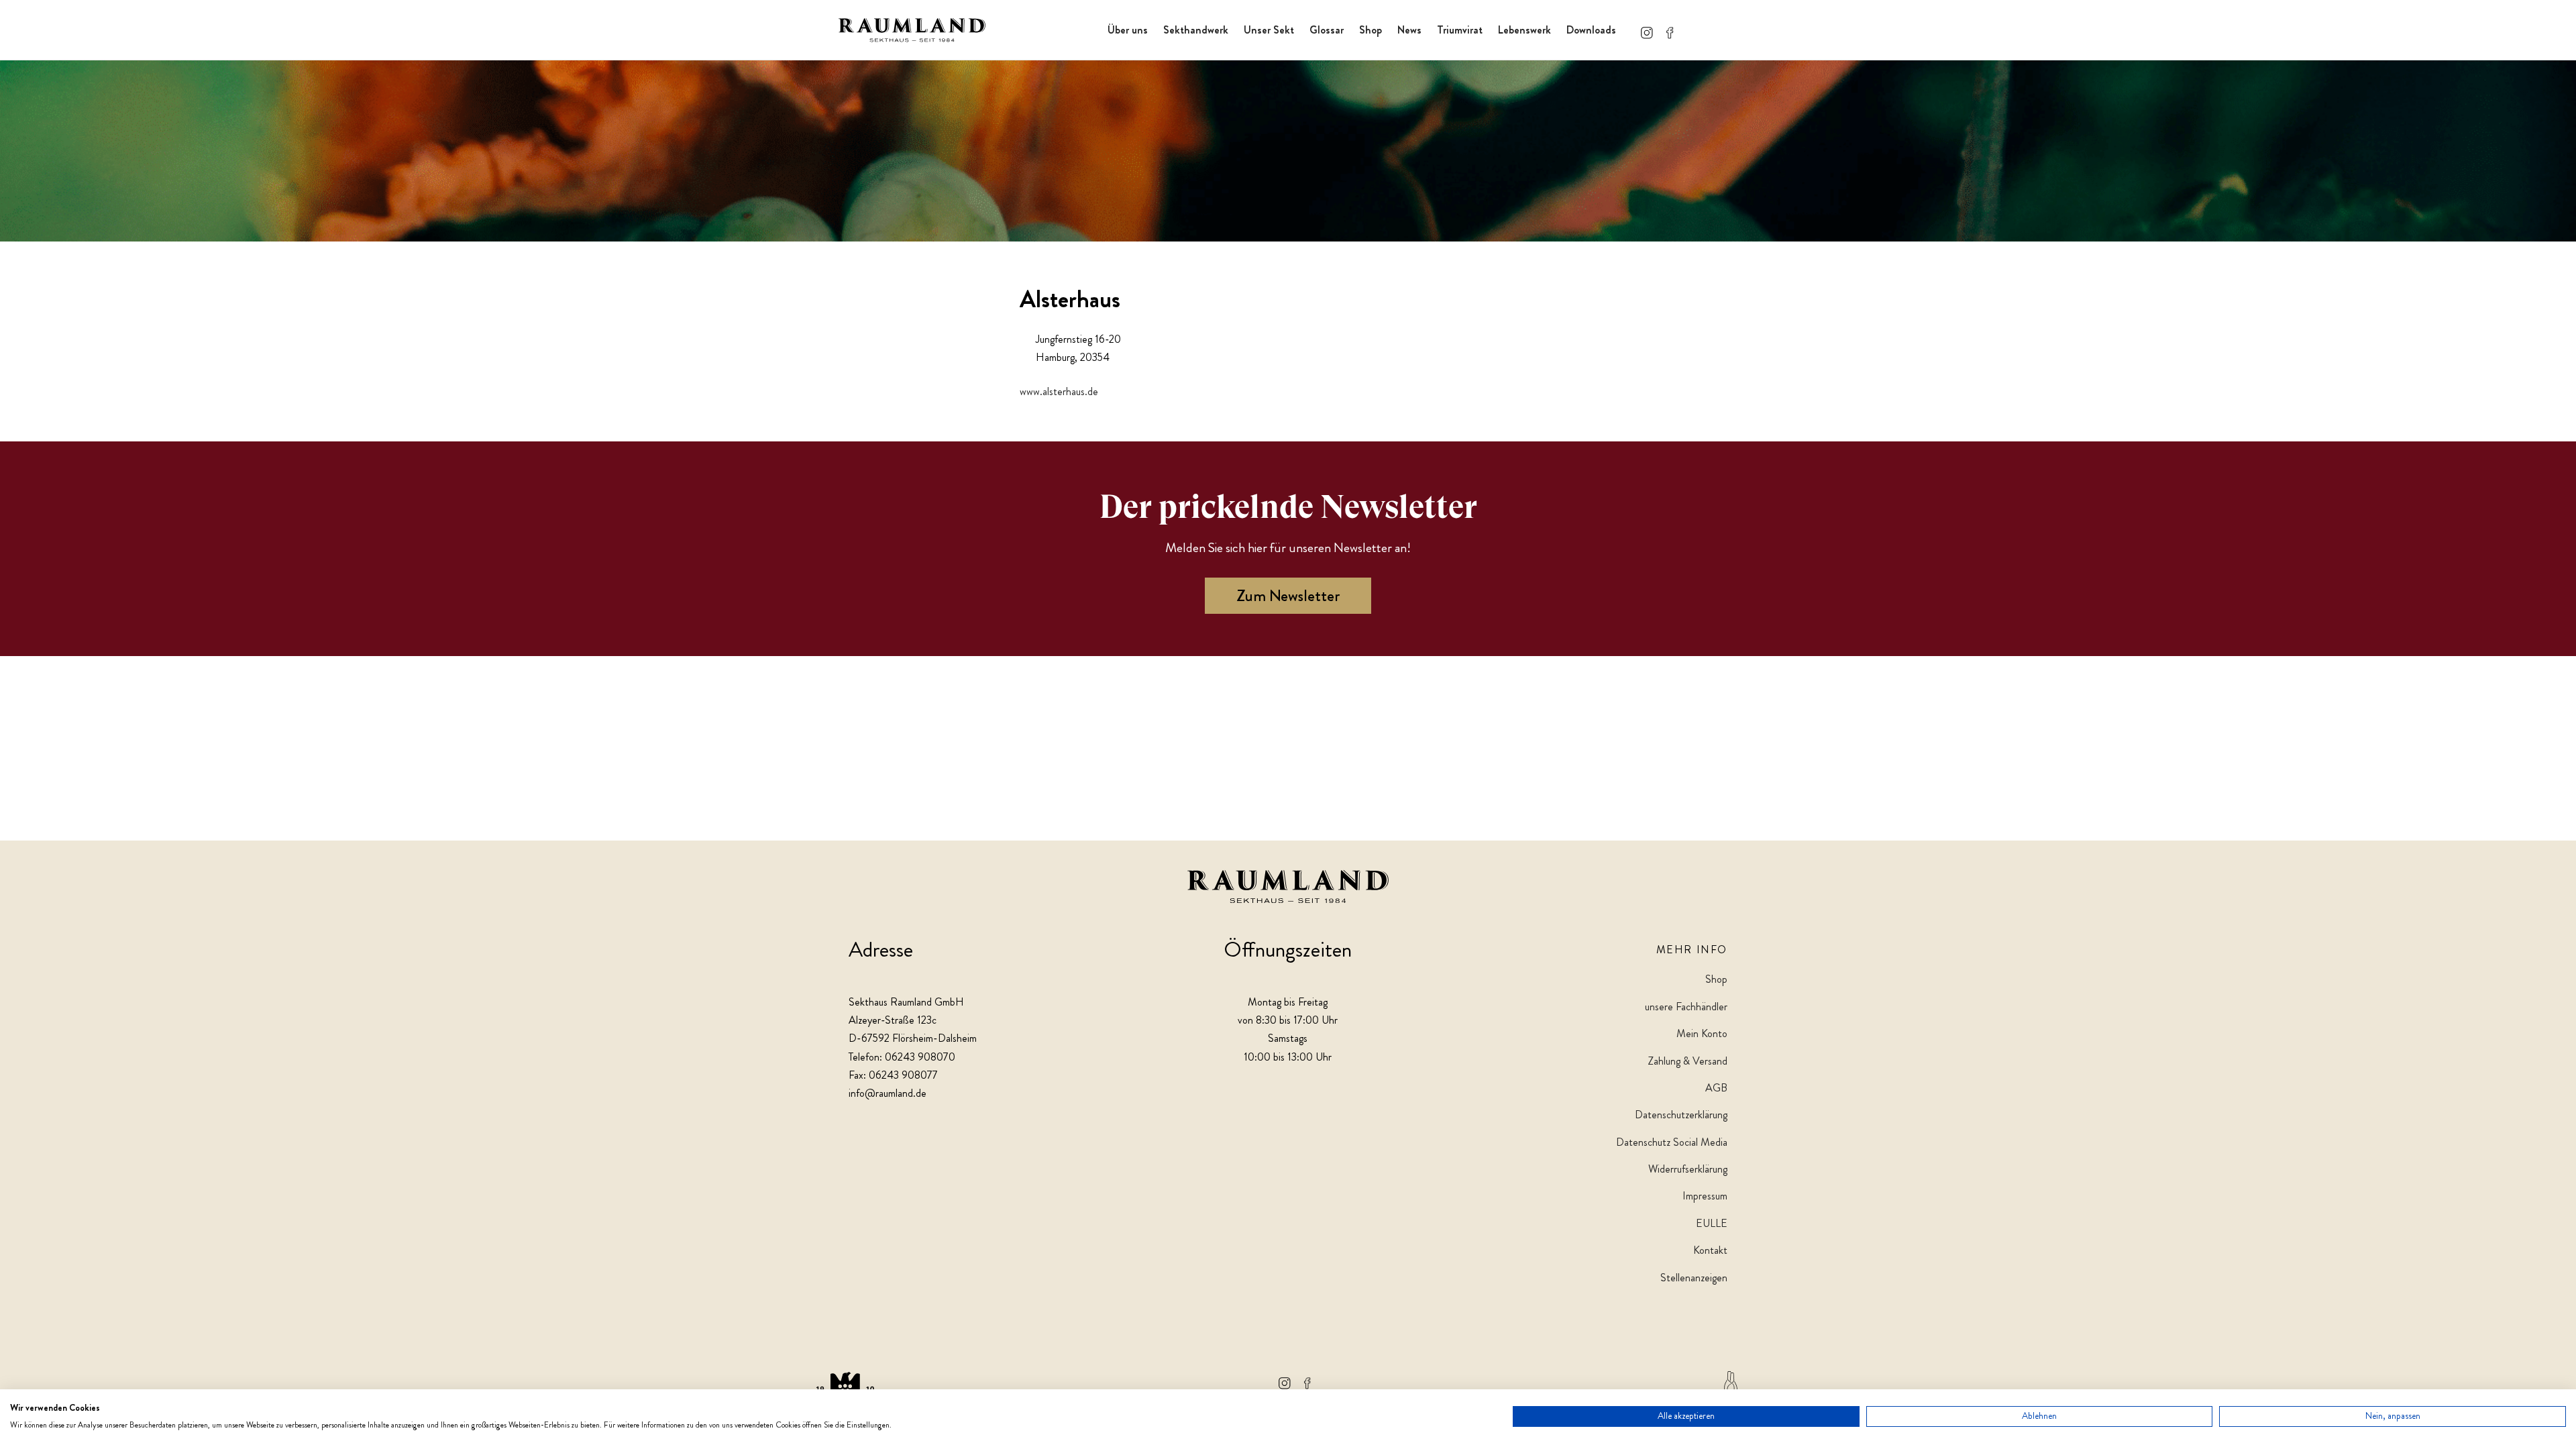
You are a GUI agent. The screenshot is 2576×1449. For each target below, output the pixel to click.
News (1409, 30)
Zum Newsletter (1288, 596)
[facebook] (1670, 30)
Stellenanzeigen (1694, 1278)
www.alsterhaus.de (1059, 391)
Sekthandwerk (1196, 30)
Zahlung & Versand (1687, 1061)
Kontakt (1710, 1250)
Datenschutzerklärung (1681, 1115)
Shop (1371, 30)
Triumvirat (1460, 30)
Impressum (1705, 1196)
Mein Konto (1702, 1033)
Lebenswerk (1524, 30)
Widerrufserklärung (1688, 1169)
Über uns (1128, 30)
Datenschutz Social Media (1672, 1142)
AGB (1716, 1088)
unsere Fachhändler (1686, 1007)
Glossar (1327, 30)
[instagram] (1647, 30)
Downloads (1591, 30)
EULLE (1712, 1223)
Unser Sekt (1269, 30)
